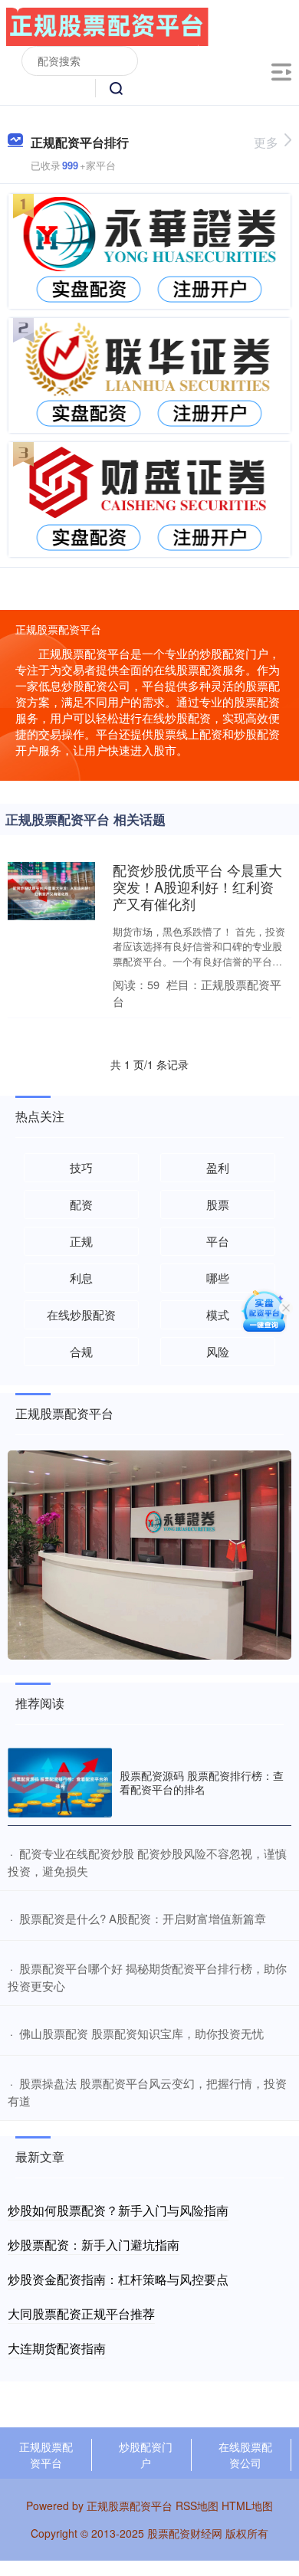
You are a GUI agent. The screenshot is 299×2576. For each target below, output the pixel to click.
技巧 (81, 1167)
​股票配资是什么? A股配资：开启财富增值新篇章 (143, 1918)
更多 (266, 142)
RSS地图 (197, 2506)
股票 (218, 1204)
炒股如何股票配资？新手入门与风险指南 (118, 2210)
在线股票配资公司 (245, 2455)
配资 (81, 1204)
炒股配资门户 (146, 2455)
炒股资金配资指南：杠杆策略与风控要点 (118, 2279)
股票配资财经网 (185, 2533)
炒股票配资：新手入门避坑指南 (94, 2245)
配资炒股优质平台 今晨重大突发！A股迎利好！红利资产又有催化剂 (197, 887)
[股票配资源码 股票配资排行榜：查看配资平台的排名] (60, 1783)
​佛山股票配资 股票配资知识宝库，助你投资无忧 (141, 2033)
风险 (218, 1351)
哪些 (218, 1278)
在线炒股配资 (81, 1314)
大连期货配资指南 (57, 2348)
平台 (218, 1241)
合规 (81, 1351)
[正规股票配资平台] (108, 25)
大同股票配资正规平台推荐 (81, 2314)
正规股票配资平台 (46, 2455)
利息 (81, 1278)
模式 (218, 1314)
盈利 (218, 1167)
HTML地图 (247, 2506)
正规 (81, 1241)
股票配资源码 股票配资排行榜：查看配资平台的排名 (202, 1782)
